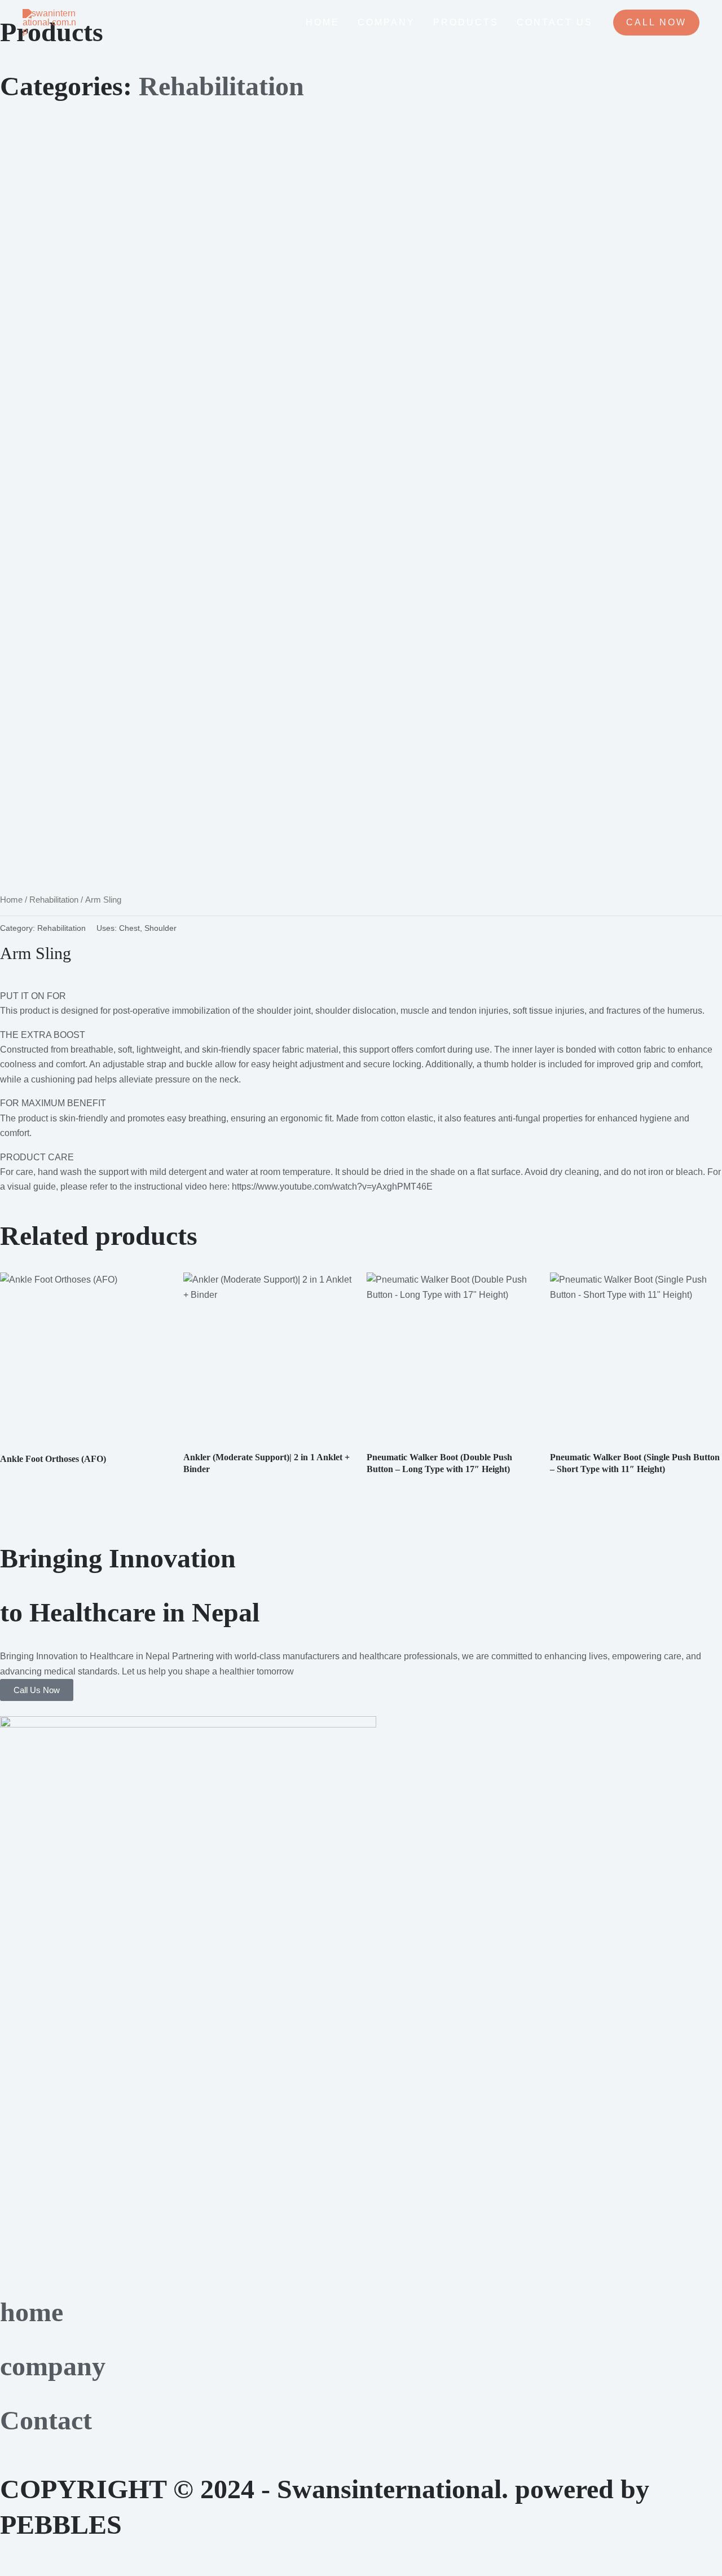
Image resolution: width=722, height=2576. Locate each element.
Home (323, 22)
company (53, 2366)
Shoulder (160, 928)
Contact (46, 2420)
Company (386, 22)
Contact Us (555, 22)
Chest (129, 928)
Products (466, 22)
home (32, 2312)
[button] (656, 23)
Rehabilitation (54, 900)
